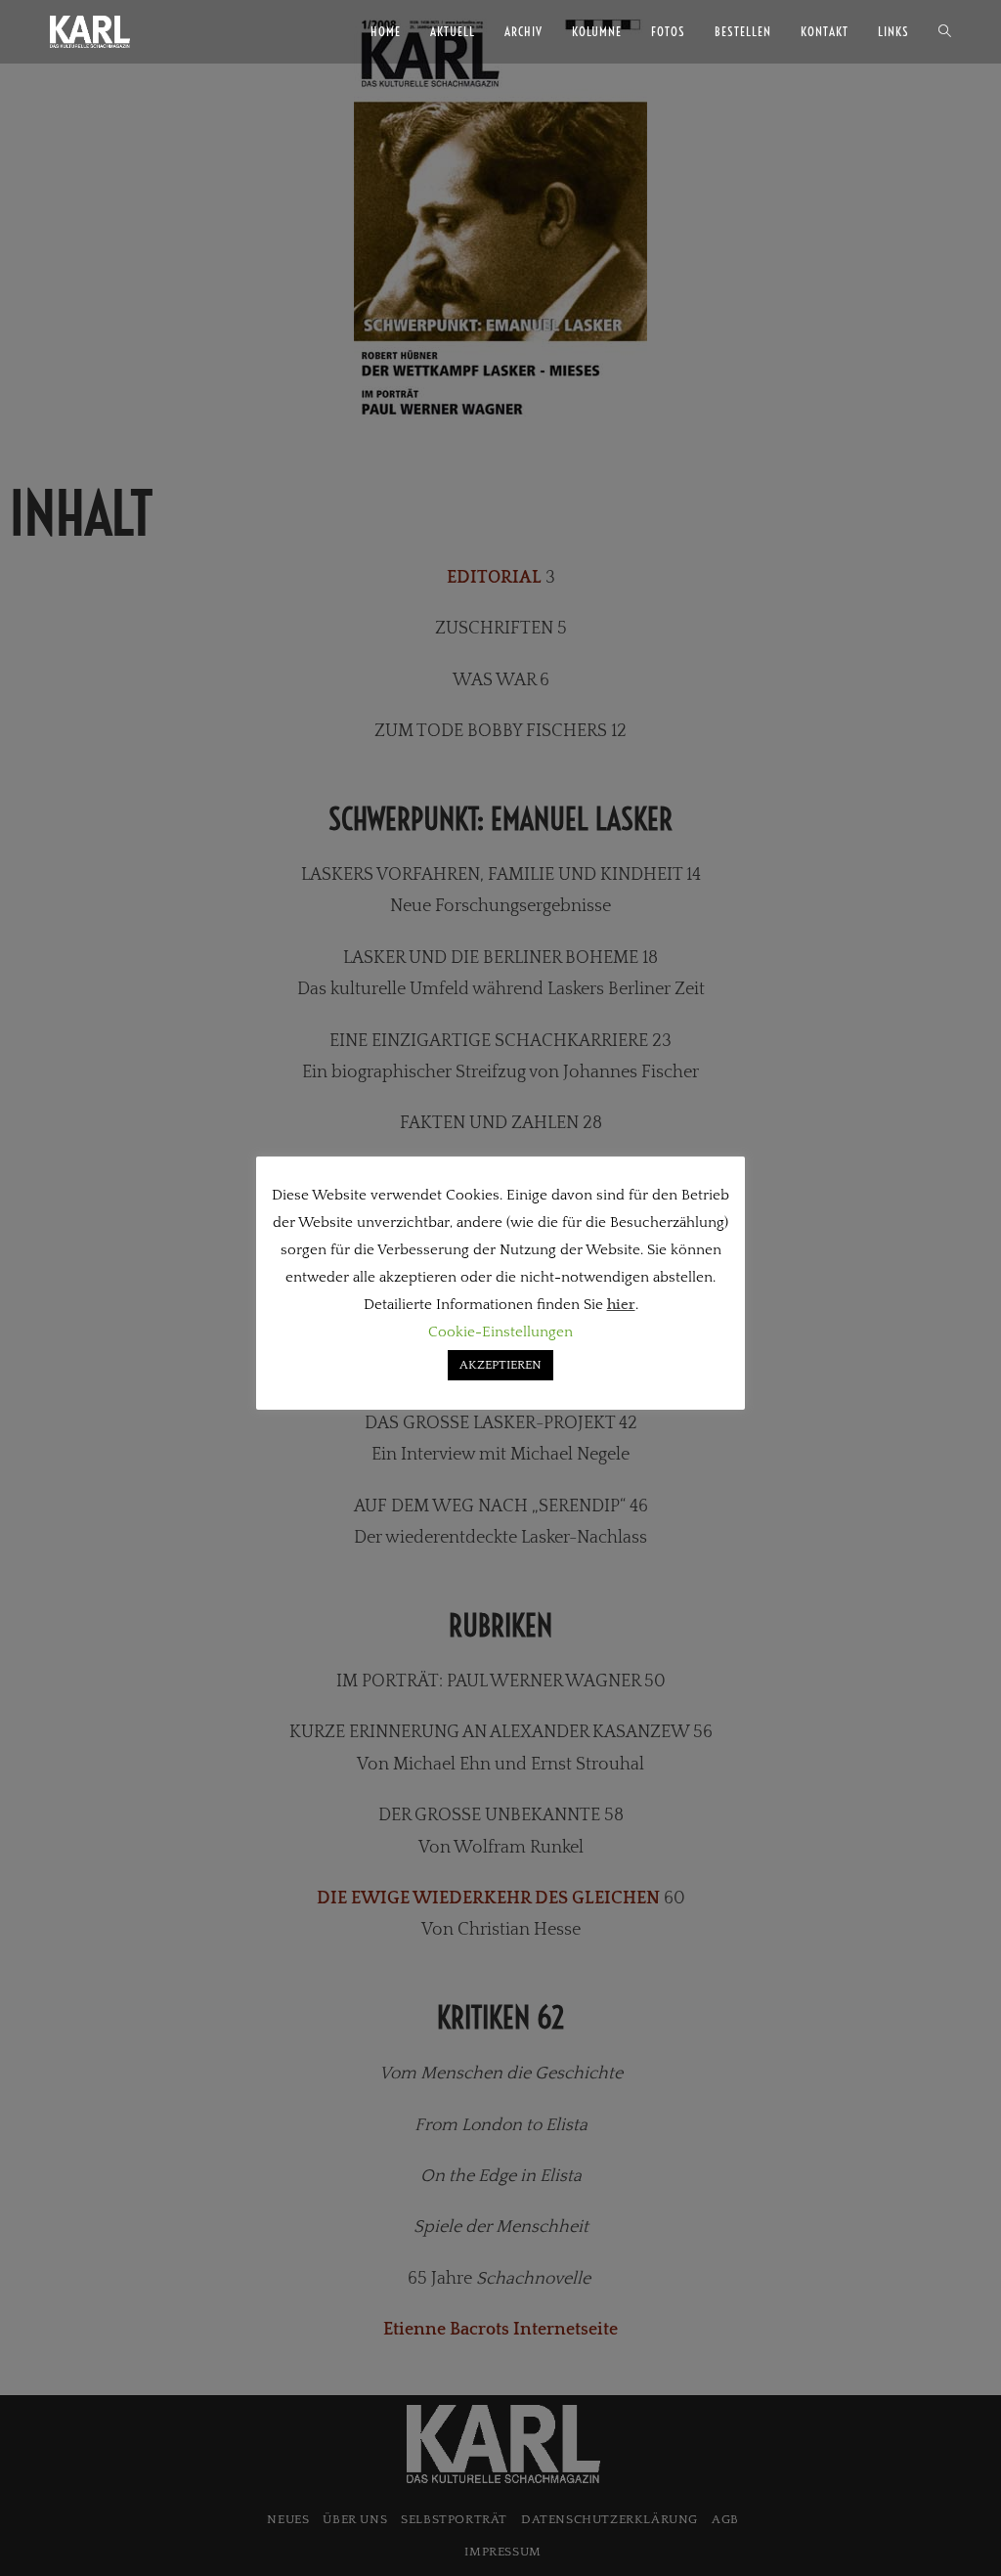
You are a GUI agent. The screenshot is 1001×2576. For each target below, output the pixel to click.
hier (621, 1305)
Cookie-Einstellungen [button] (500, 1332)
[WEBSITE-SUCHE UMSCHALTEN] (945, 32)
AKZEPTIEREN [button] (500, 1365)
